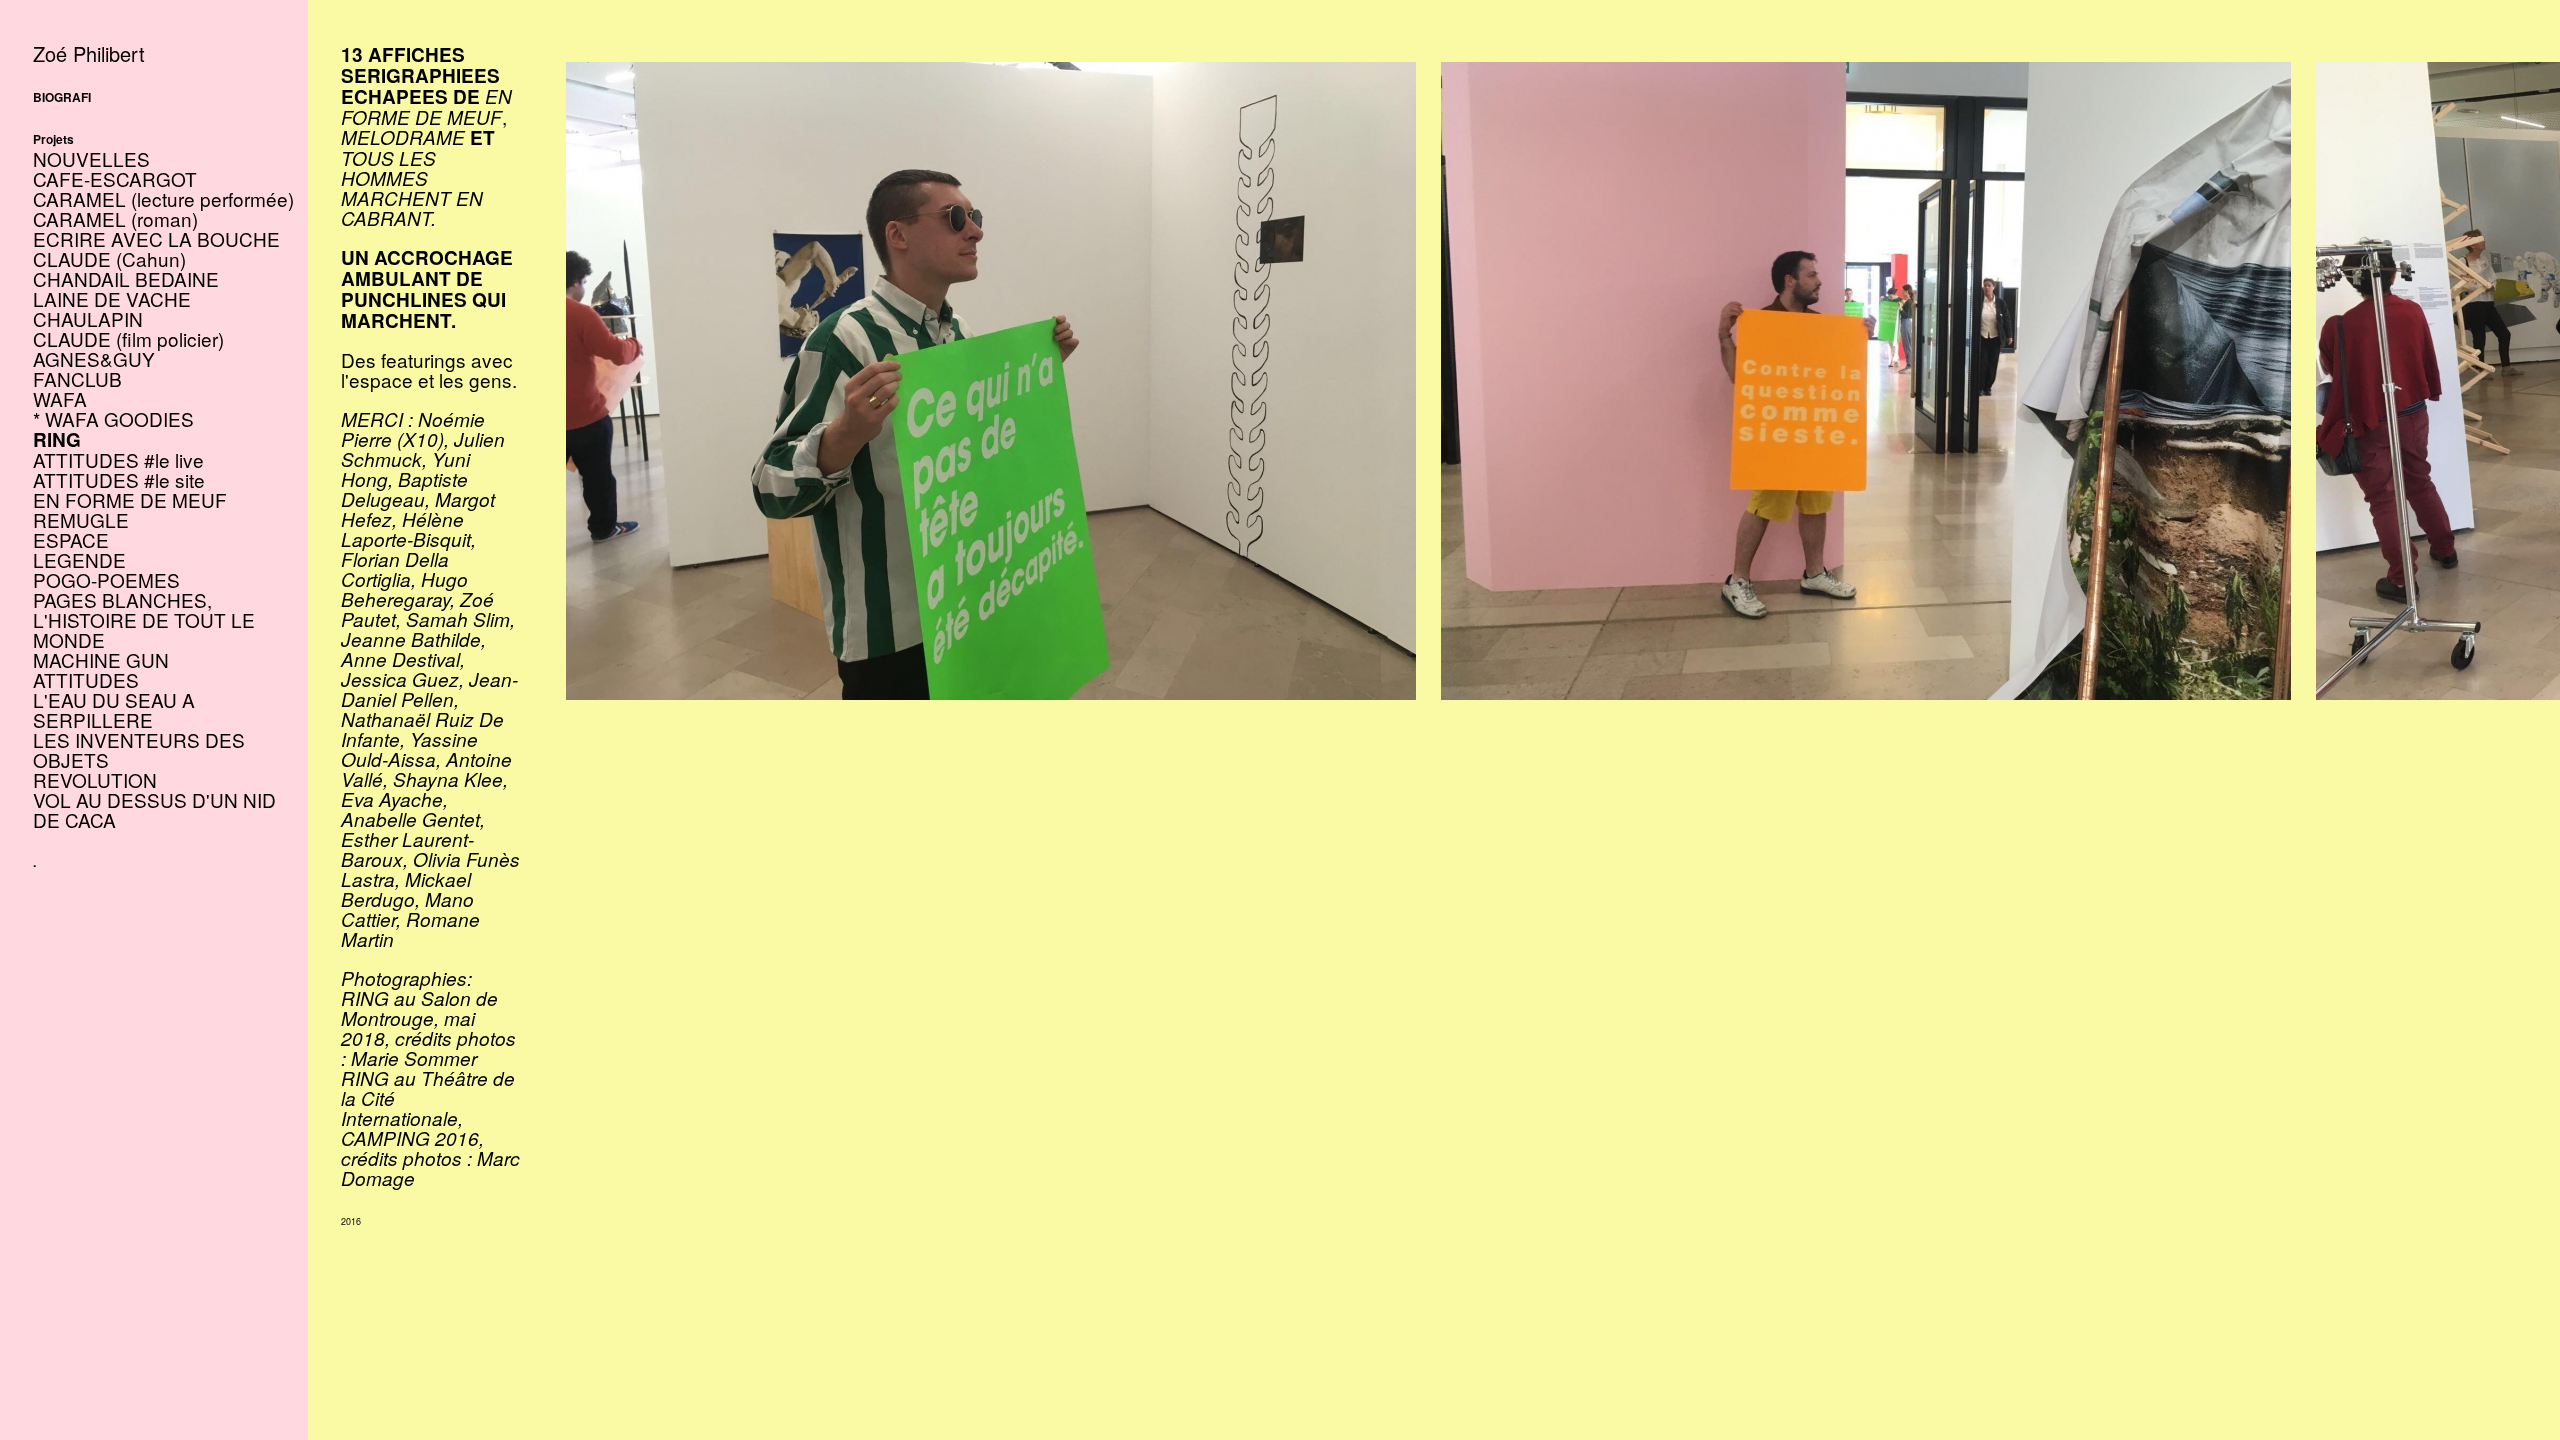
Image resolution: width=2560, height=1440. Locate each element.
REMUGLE (81, 519)
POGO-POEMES (106, 579)
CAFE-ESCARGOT (115, 178)
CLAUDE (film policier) (128, 338)
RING (57, 439)
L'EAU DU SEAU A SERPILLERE (114, 709)
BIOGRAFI (62, 97)
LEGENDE (79, 559)
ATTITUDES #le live (118, 459)
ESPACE (71, 539)
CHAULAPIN (88, 318)
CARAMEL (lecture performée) (163, 198)
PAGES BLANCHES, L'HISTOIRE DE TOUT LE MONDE (144, 619)
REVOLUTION (95, 779)
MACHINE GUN (101, 659)
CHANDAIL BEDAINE (126, 278)
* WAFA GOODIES (113, 418)
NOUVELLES (91, 158)
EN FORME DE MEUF (130, 499)
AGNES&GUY (94, 358)
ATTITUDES (86, 679)
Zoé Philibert (89, 53)
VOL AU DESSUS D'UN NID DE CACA (154, 809)
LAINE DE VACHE (112, 298)
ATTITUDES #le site (119, 479)
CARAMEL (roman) (115, 218)
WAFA (60, 398)
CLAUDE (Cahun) (109, 258)
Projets (53, 139)
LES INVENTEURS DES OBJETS (139, 749)
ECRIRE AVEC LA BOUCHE (156, 238)
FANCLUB (77, 378)
